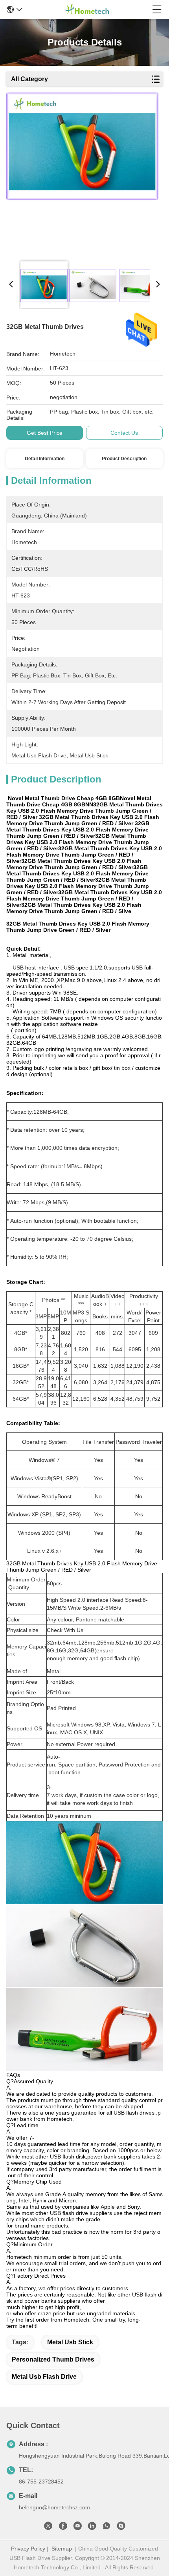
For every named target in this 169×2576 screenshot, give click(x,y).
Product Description (124, 459)
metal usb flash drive (44, 2377)
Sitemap (62, 2549)
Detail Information (45, 459)
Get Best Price (45, 433)
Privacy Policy (28, 2549)
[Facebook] (63, 2527)
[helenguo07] (121, 2527)
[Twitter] (48, 2527)
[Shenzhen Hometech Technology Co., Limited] (87, 9)
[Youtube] (77, 2527)
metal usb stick (70, 2342)
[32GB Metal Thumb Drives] (82, 173)
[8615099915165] (107, 2527)
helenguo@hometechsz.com (54, 2507)
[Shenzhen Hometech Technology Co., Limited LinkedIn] (92, 2527)
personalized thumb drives (53, 2359)
